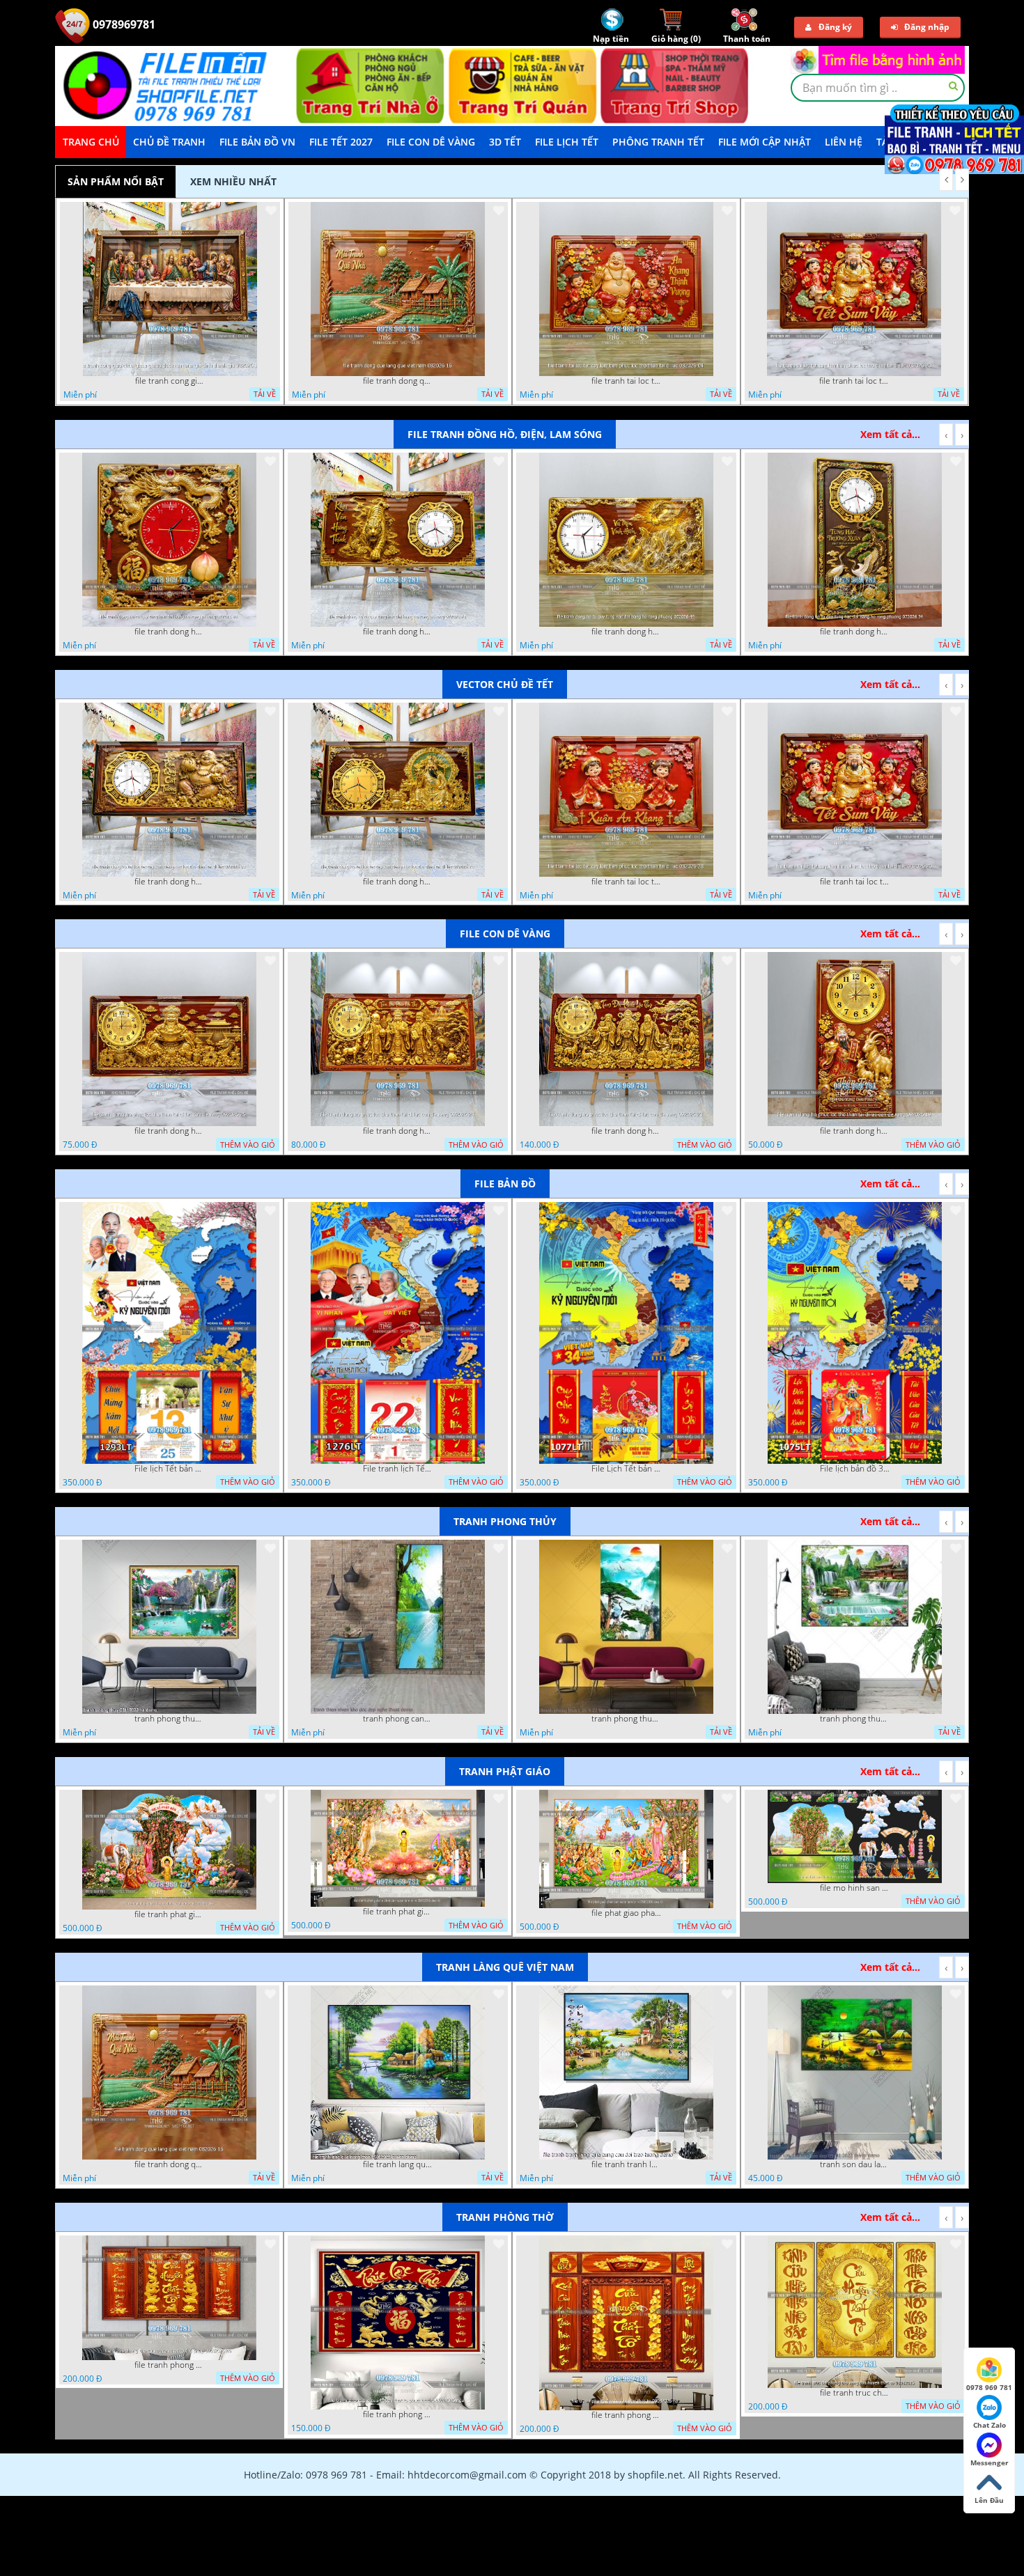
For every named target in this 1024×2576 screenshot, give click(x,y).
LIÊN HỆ (844, 142)
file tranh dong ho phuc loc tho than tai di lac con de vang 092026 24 (398, 1131)
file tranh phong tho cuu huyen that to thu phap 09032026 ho (169, 2365)
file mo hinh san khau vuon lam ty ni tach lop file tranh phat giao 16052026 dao (855, 1888)
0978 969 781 (989, 2387)
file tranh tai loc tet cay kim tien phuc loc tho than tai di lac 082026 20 (854, 381)
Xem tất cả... (890, 434)
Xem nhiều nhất (233, 181)
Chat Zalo (990, 2425)
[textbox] (878, 88)
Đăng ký (835, 27)
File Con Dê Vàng (431, 142)
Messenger (990, 2462)
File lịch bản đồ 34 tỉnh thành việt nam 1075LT (855, 1469)
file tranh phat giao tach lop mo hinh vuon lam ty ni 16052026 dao (169, 1914)
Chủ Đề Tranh (169, 142)
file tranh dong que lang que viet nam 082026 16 (398, 381)
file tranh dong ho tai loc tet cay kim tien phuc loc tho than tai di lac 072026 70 (398, 882)
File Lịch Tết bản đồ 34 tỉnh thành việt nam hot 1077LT (626, 1469)
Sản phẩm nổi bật (116, 181)
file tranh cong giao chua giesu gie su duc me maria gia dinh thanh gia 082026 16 (170, 381)
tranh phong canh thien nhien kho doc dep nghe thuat (398, 1719)
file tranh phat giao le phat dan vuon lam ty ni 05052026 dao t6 (398, 1912)
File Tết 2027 (341, 142)
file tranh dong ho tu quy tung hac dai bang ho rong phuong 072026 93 (169, 632)
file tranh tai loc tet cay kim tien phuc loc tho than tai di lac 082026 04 (626, 381)
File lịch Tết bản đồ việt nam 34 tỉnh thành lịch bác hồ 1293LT (169, 1469)
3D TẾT (505, 142)
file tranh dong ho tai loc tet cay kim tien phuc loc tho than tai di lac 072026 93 (169, 882)
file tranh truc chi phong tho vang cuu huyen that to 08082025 (855, 2393)
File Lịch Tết (567, 142)
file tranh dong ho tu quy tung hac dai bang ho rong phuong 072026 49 (626, 632)
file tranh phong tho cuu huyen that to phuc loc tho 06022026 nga (398, 2414)
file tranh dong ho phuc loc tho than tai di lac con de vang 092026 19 (855, 1131)
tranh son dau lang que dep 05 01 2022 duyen (855, 2164)
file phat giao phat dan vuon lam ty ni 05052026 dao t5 (626, 1913)
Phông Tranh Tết (658, 142)
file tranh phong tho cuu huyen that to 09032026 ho (626, 2415)
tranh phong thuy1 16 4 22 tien (626, 1719)
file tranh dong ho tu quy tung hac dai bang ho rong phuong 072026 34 (855, 632)
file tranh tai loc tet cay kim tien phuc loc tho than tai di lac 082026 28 (626, 882)
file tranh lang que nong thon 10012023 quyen (398, 2164)
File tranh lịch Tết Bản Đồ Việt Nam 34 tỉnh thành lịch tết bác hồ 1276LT (398, 1469)
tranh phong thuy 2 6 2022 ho (855, 1719)
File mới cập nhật (765, 142)
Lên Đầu (989, 2500)
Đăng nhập (927, 27)
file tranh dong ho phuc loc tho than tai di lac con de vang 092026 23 (626, 1131)
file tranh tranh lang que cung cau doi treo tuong (626, 2164)
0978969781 (123, 24)
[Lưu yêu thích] (271, 210)
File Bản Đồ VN (257, 142)
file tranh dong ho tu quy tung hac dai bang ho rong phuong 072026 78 (398, 632)
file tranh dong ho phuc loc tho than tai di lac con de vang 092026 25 (169, 1131)
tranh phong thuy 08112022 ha (169, 1719)
